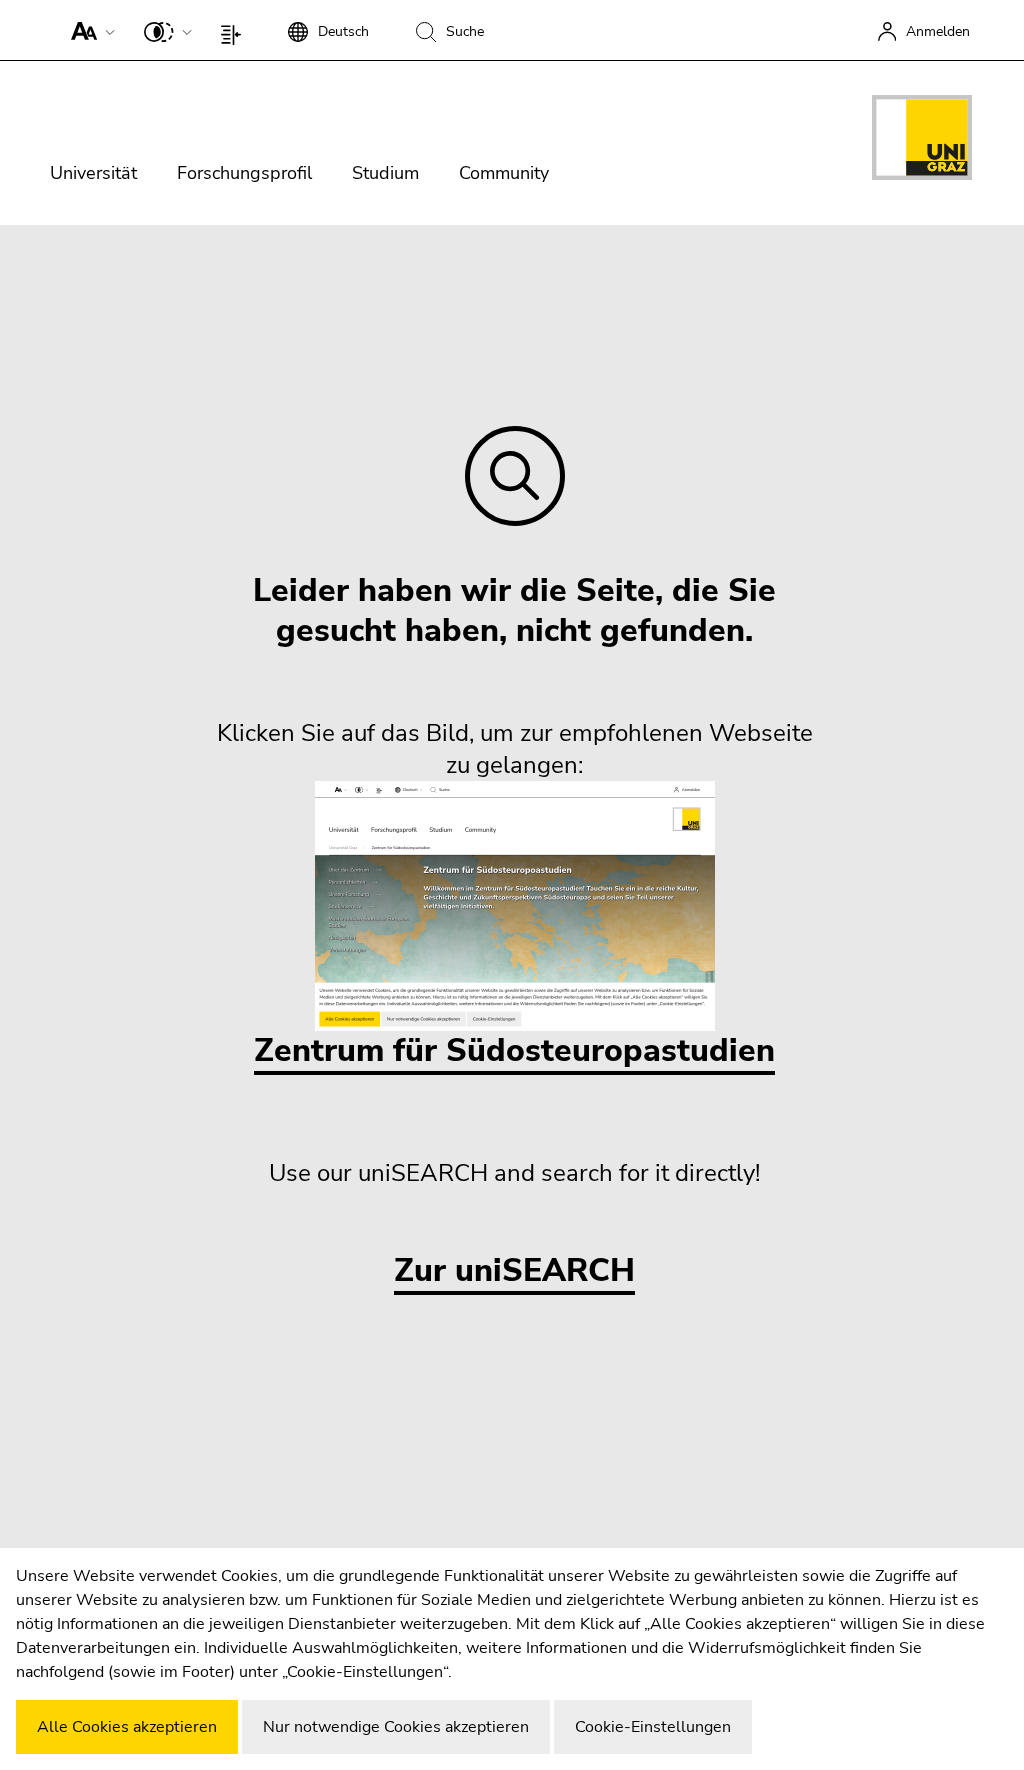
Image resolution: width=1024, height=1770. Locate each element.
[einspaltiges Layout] (235, 30)
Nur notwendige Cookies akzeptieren (396, 1727)
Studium (385, 173)
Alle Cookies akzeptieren (127, 1727)
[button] (88, 30)
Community (504, 173)
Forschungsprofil (244, 173)
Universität (93, 173)
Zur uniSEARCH (514, 1271)
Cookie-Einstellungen (653, 1727)
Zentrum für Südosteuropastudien (514, 1050)
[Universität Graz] (922, 141)
